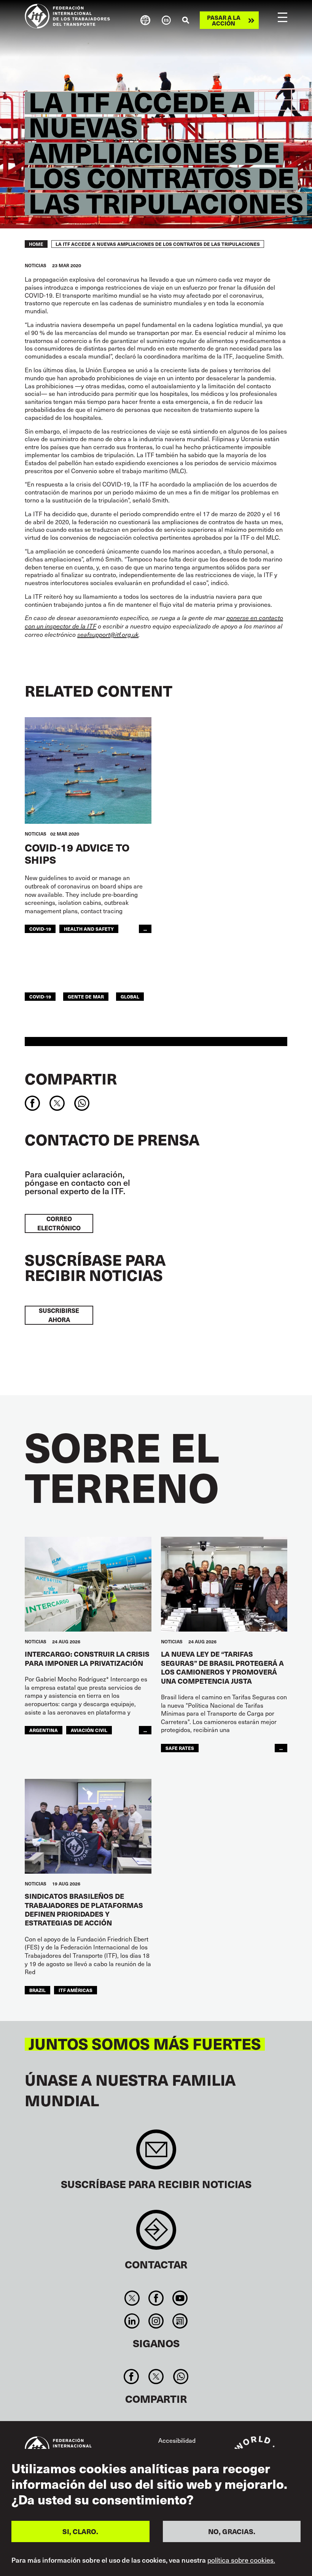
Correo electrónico (59, 1223)
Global (130, 996)
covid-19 (40, 929)
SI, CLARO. (80, 2531)
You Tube (180, 2298)
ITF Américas (76, 1990)
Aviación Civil (89, 1730)
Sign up (156, 2153)
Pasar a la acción (224, 20)
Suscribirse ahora (59, 1315)
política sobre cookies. (241, 2560)
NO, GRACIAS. (232, 2531)
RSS (180, 2321)
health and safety (89, 929)
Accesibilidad (177, 2440)
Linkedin (132, 2321)
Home (36, 244)
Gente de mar (86, 996)
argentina (44, 1730)
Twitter (132, 2298)
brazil (37, 1990)
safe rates (180, 1748)
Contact (156, 2234)
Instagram (156, 2321)
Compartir (71, 1078)
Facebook (156, 2298)
